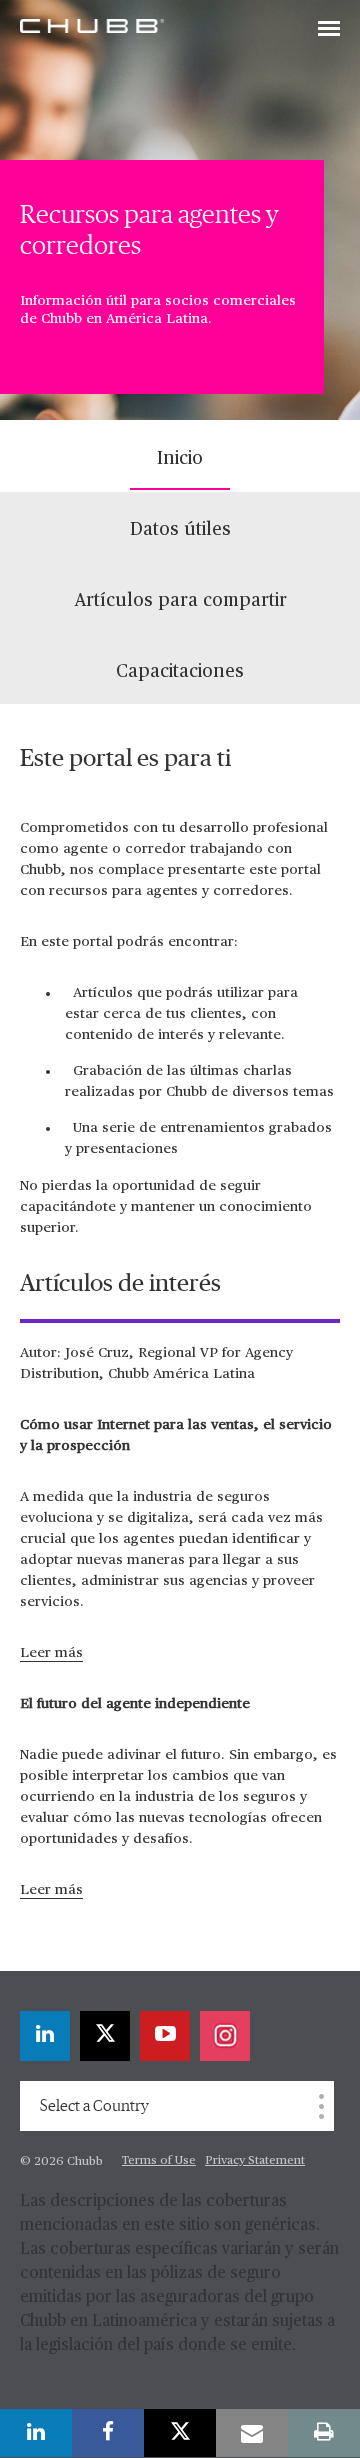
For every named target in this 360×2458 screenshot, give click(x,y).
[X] (105, 2036)
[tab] (180, 456)
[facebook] (108, 2433)
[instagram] (225, 2036)
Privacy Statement (255, 2161)
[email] (252, 2433)
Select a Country (94, 2106)
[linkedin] (45, 2036)
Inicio (180, 459)
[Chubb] (92, 25)
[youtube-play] (165, 2036)
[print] (324, 2433)
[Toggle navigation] (329, 30)
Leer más (51, 1653)
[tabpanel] (180, 1337)
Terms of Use (159, 2161)
